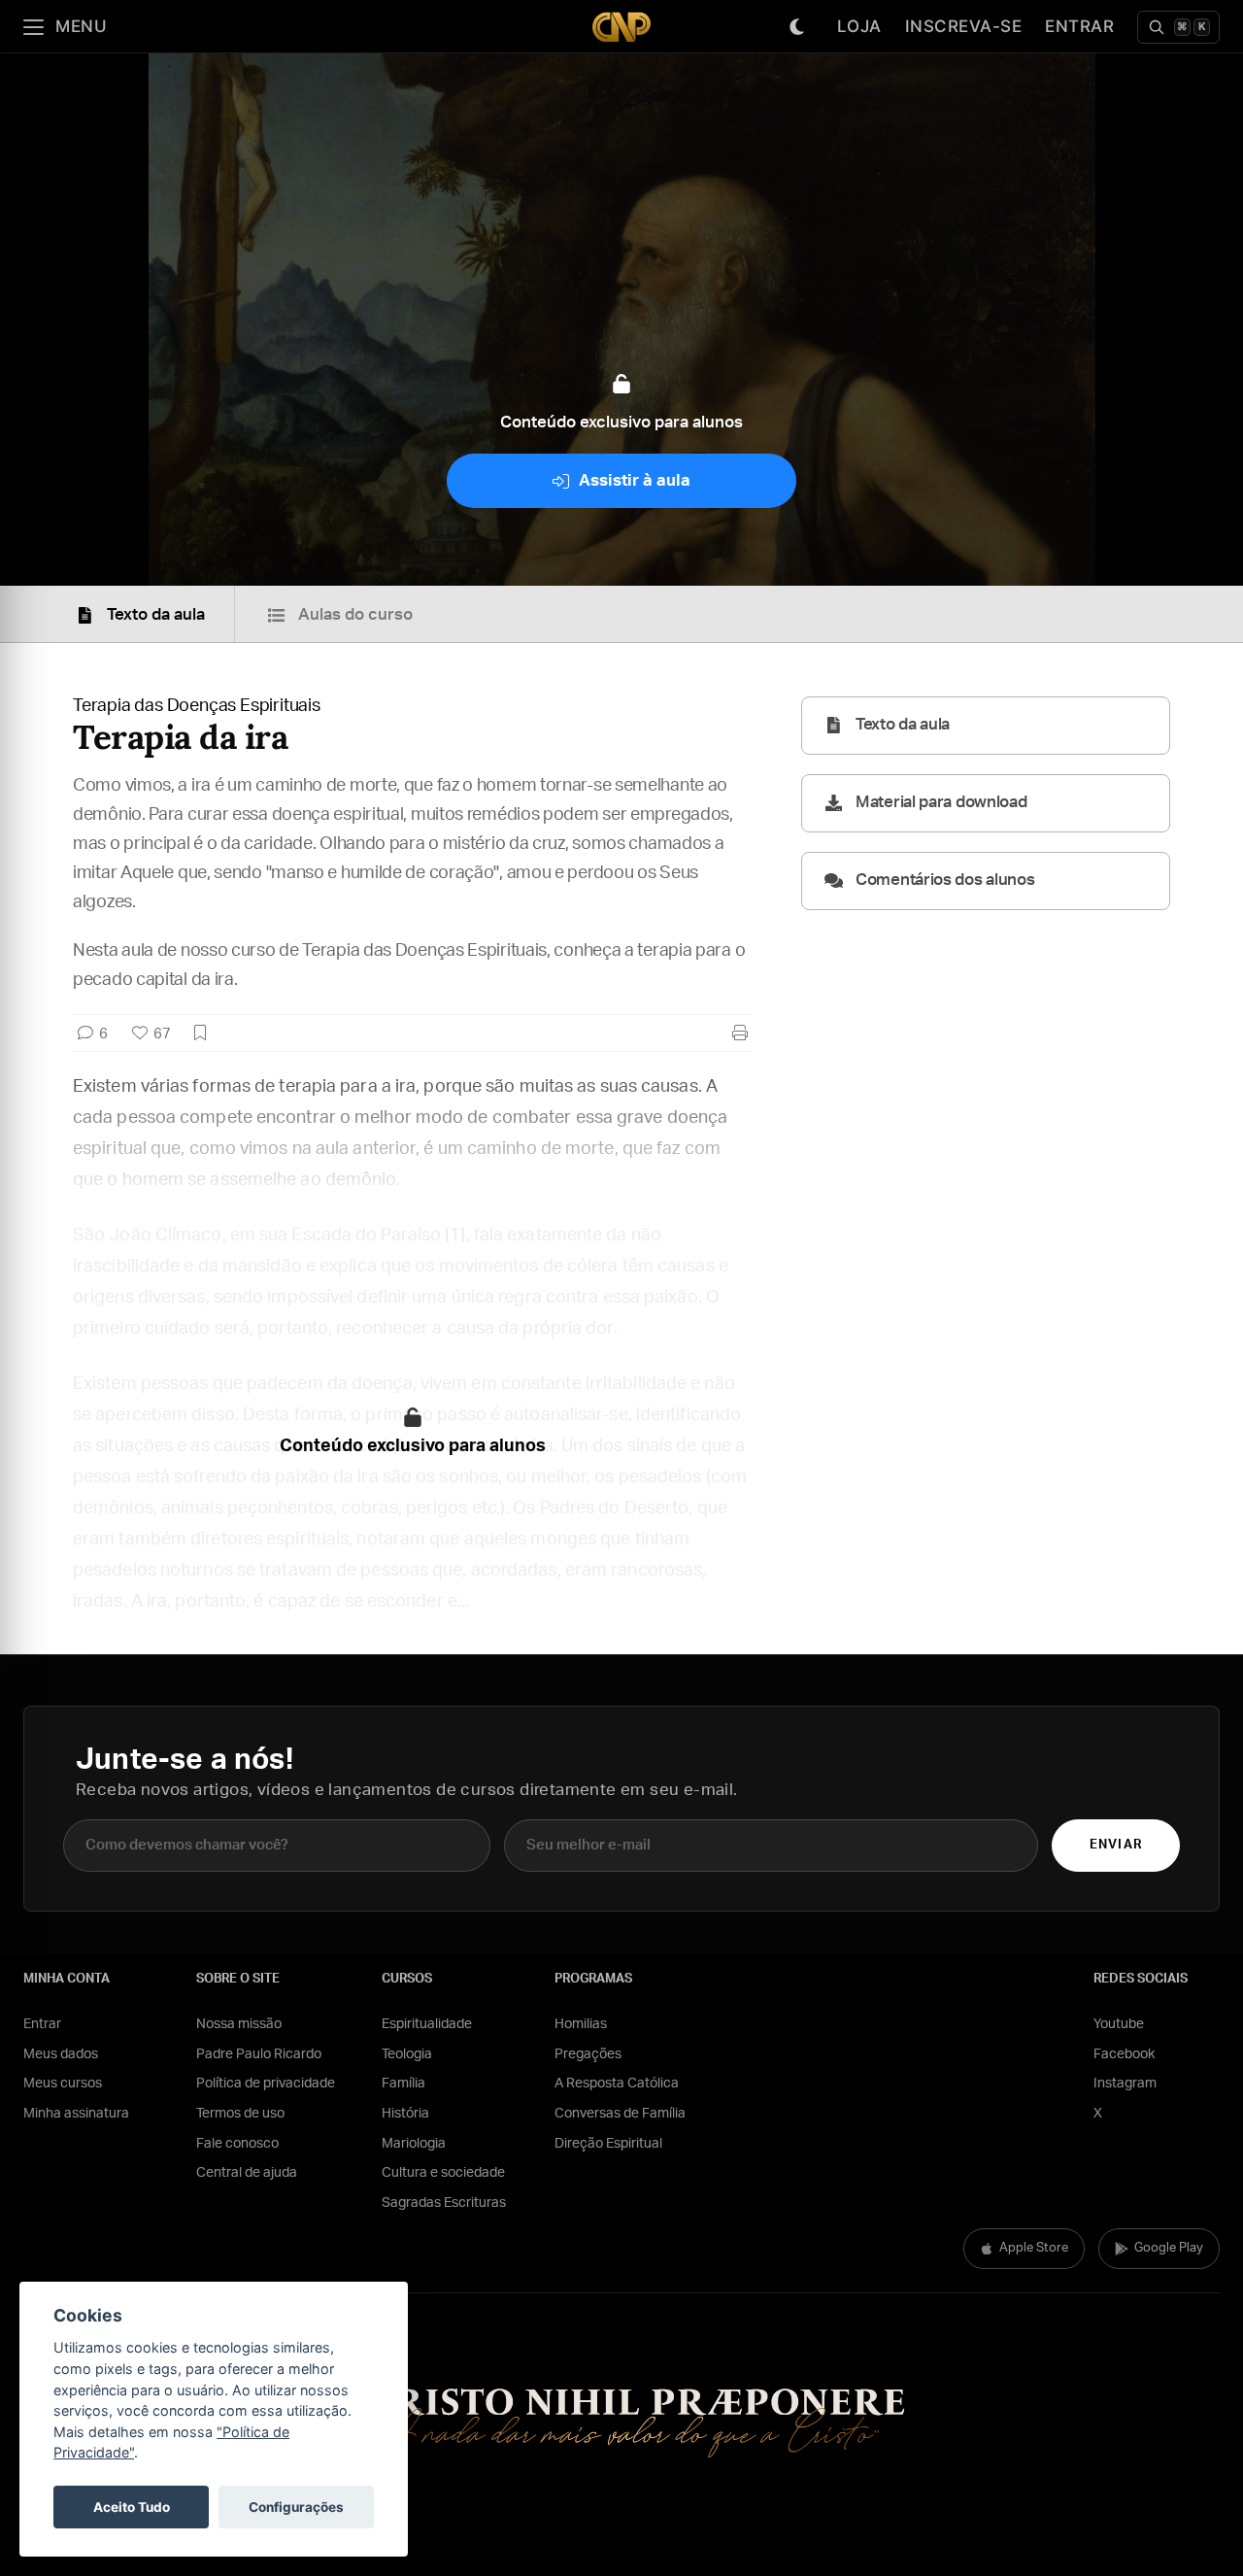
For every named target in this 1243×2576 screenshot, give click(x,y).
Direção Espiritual (608, 2144)
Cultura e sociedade (443, 2173)
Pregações (588, 2054)
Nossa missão (239, 2024)
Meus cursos (63, 2084)
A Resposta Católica (617, 2084)
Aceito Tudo (132, 2507)
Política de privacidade (266, 2084)
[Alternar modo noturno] (797, 27)
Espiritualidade (427, 2024)
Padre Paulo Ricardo (259, 2054)
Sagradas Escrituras (444, 2203)
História (405, 2114)
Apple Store (1034, 2248)
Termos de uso (240, 2114)
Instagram (1125, 2084)
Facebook (1124, 2054)
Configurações (296, 2507)
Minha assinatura (76, 2114)
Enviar (1115, 1845)
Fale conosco (237, 2144)
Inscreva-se (964, 26)
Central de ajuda (247, 2173)
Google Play (1169, 2248)
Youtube (1119, 2024)
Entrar (1079, 26)
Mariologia (414, 2144)
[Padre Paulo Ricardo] (621, 27)
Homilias (581, 2024)
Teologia (407, 2054)
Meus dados (61, 2054)
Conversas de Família (620, 2114)
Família (403, 2084)
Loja (859, 26)
